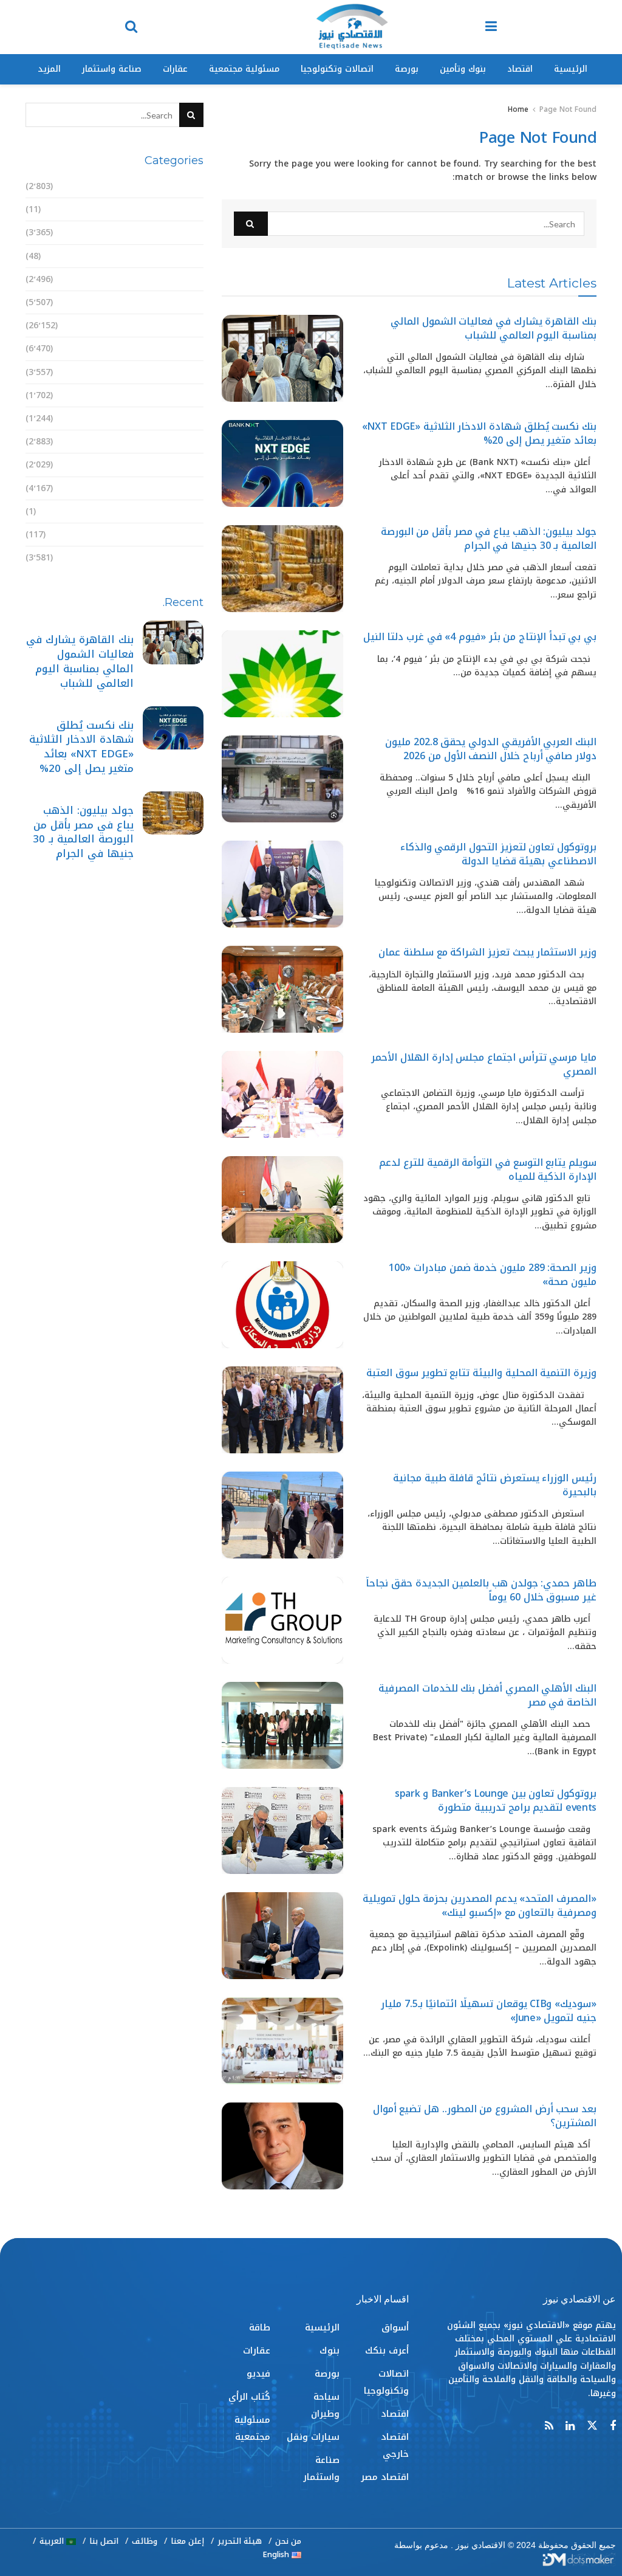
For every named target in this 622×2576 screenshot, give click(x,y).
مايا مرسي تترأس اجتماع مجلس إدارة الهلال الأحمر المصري (484, 1064)
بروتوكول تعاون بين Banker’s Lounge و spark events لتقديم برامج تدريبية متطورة (496, 1800)
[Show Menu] (491, 27)
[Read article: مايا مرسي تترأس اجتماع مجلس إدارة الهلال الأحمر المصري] (282, 1094)
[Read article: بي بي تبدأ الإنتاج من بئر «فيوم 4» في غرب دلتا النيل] (282, 674)
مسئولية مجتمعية (244, 69)
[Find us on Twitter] (592, 2426)
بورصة (407, 69)
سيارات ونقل (177, 418)
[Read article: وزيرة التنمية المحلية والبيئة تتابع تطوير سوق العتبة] (282, 1410)
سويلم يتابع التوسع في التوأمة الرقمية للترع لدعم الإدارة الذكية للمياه (488, 1169)
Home (518, 109)
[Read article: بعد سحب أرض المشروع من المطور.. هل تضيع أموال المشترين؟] (282, 2146)
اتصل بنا (104, 2541)
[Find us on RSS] (549, 2426)
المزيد (49, 69)
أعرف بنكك (182, 209)
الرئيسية (571, 69)
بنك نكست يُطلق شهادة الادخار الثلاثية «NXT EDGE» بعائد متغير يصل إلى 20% (479, 433)
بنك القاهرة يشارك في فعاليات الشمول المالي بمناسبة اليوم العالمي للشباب (494, 328)
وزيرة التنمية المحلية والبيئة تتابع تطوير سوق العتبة (481, 1373)
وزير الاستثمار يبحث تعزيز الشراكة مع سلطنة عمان (487, 952)
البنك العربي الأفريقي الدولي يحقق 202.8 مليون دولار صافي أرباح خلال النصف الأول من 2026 (491, 749)
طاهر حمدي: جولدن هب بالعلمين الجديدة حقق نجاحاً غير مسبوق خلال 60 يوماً (481, 1590)
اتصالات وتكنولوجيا (337, 69)
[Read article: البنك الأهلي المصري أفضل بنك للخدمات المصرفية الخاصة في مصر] (282, 1725)
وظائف (145, 2541)
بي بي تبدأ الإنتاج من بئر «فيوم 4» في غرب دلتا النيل (480, 637)
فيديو (192, 511)
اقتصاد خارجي (175, 279)
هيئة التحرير (240, 2541)
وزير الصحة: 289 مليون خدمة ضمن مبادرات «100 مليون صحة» (493, 1274)
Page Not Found (568, 109)
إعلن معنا (187, 2541)
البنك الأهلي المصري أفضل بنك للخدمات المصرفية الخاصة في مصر (487, 1695)
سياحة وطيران (175, 395)
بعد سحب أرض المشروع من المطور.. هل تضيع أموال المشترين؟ (485, 2116)
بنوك (193, 349)
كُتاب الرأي (183, 535)
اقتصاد (520, 69)
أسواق (190, 186)
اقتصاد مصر (179, 302)
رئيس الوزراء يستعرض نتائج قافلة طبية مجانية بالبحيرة (495, 1485)
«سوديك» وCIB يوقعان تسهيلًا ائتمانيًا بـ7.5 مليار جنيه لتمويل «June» (489, 2010)
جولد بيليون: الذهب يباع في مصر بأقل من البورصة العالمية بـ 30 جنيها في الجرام (489, 538)
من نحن (288, 2541)
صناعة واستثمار (112, 69)
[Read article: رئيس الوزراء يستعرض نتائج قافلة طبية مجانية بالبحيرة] (282, 1515)
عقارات (175, 69)
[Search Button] (131, 27)
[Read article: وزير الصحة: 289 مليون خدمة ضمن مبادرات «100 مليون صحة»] (282, 1305)
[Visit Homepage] (352, 27)
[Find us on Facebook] (613, 2426)
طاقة (193, 465)
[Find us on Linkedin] (570, 2426)
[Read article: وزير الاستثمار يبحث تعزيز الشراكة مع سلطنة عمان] (282, 989)
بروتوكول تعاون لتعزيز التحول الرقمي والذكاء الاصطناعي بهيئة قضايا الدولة (498, 854)
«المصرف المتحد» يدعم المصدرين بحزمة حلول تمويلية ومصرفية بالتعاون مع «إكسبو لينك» (480, 1905)
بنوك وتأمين (463, 69)
